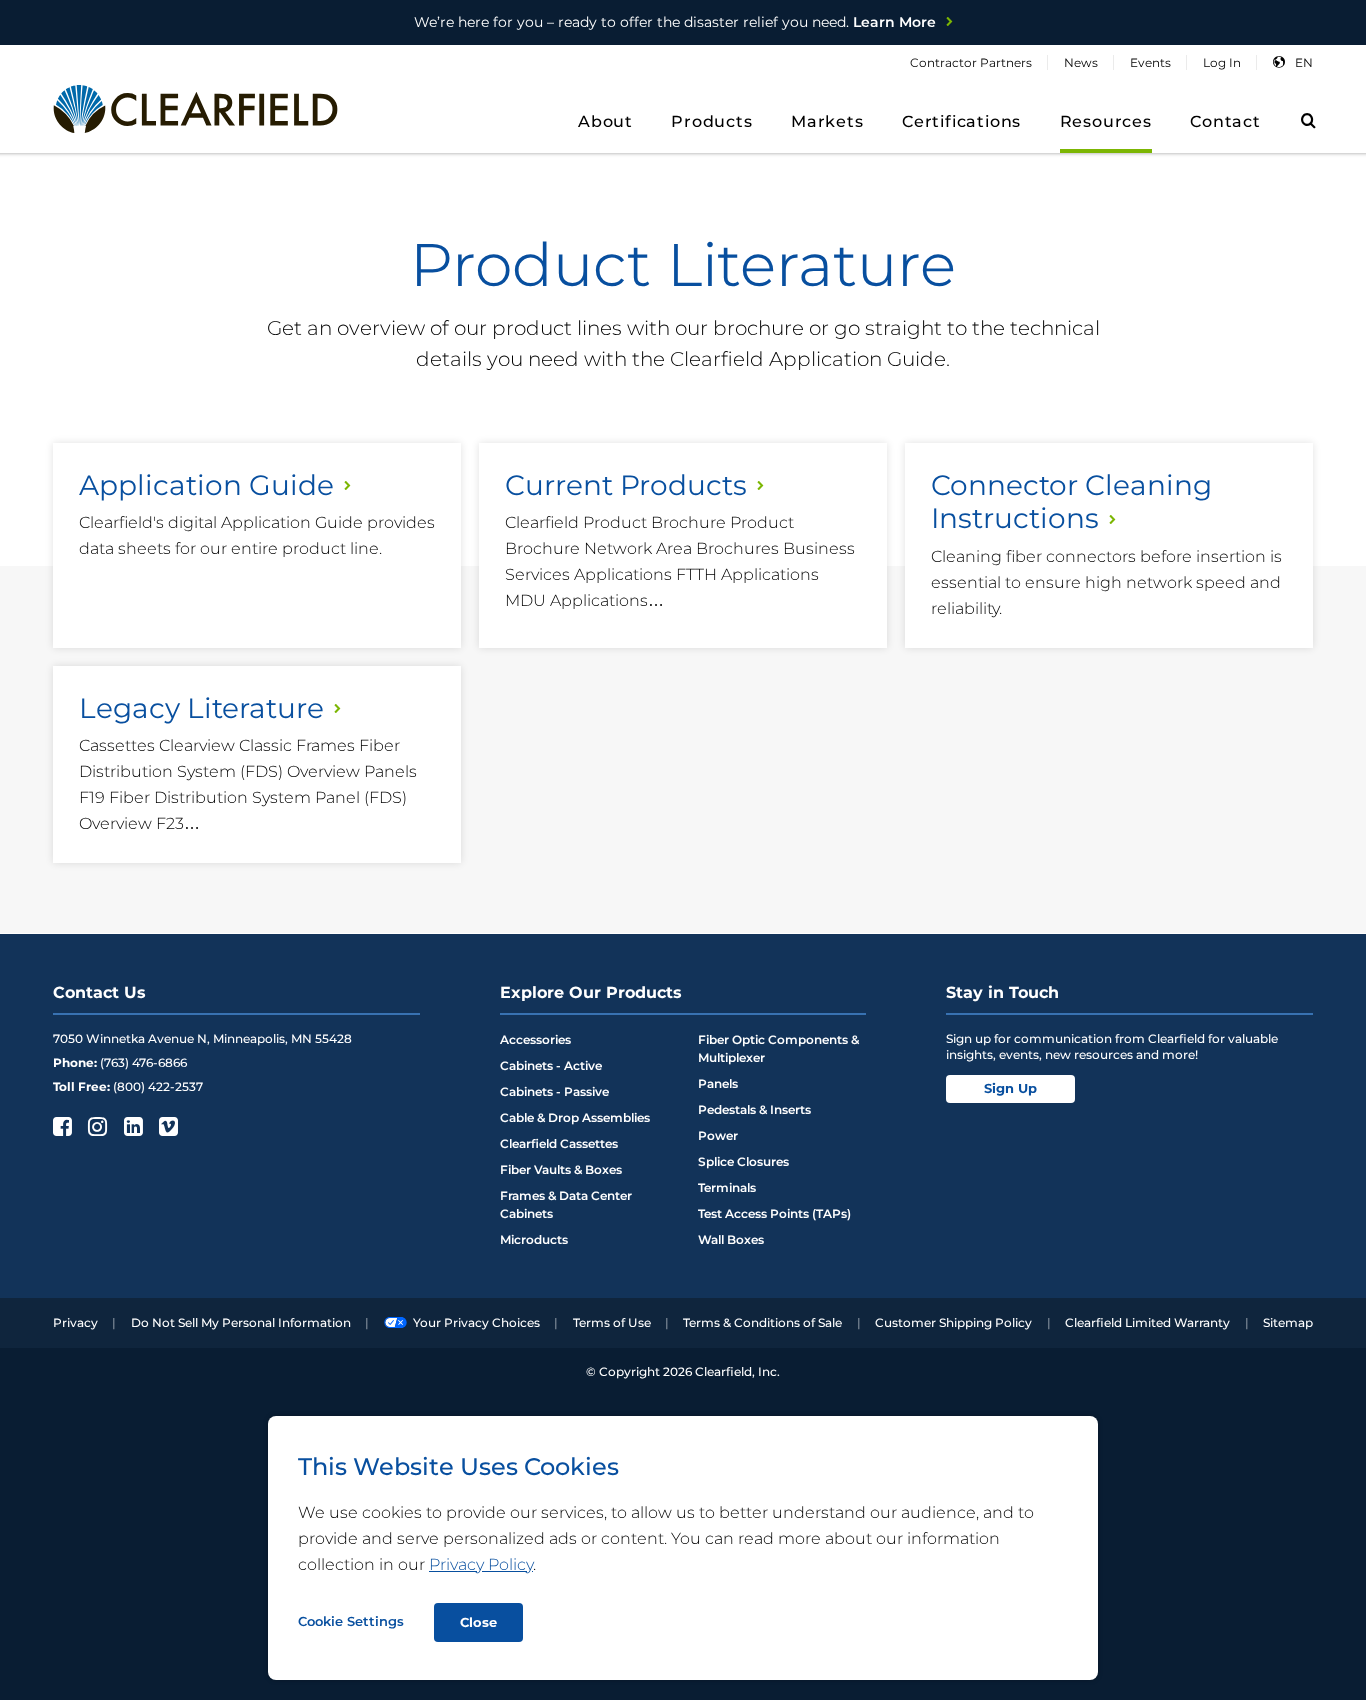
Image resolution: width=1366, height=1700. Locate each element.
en (1304, 62)
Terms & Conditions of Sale (762, 1322)
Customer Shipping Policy (953, 1322)
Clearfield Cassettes (559, 1143)
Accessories (535, 1039)
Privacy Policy (481, 1564)
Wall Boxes (731, 1239)
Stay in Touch (1002, 992)
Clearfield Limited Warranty (1147, 1322)
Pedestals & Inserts (754, 1109)
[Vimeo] (166, 1126)
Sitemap (1288, 1322)
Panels (718, 1083)
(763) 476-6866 (143, 1062)
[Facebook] (60, 1126)
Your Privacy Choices (476, 1322)
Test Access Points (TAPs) (774, 1213)
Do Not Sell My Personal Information (241, 1322)
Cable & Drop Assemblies (575, 1117)
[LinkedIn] (131, 1126)
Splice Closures (743, 1161)
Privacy (75, 1322)
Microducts (534, 1239)
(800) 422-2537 (158, 1086)
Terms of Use (612, 1322)
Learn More (675, 22)
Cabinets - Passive (554, 1091)
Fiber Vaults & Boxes (561, 1169)
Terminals (727, 1187)
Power (718, 1135)
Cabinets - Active (551, 1065)
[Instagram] (95, 1126)
